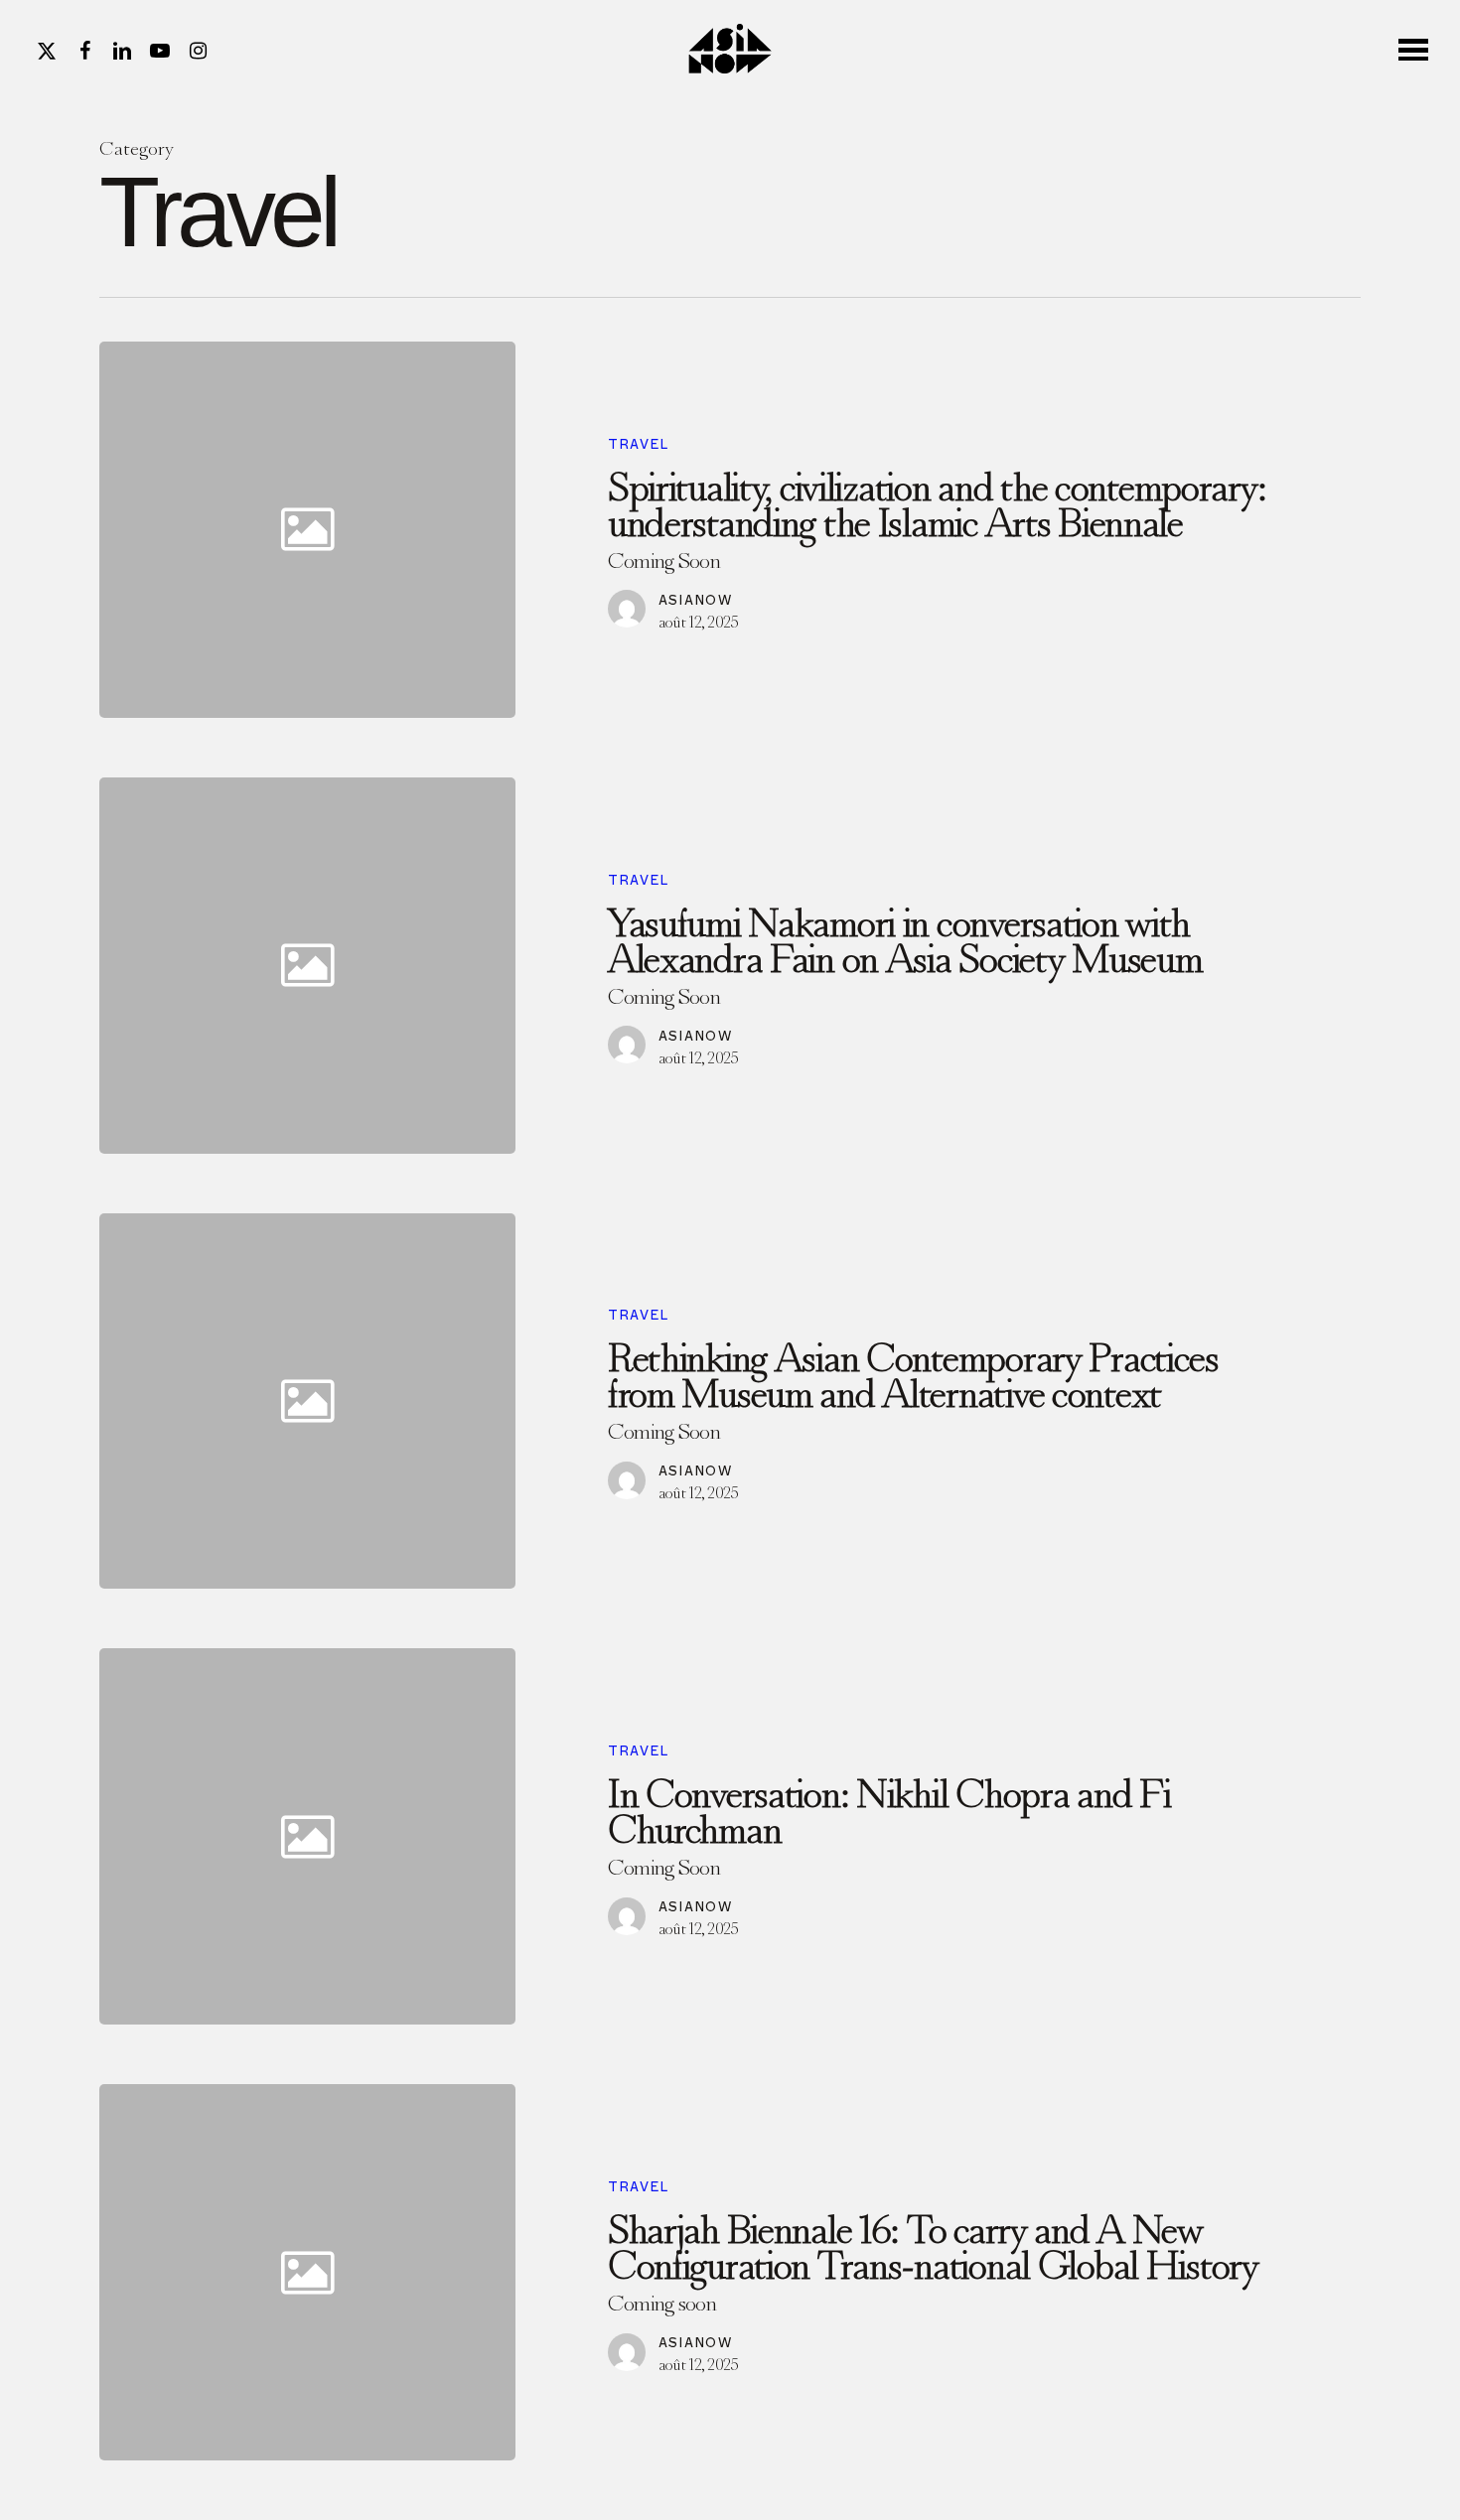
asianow (695, 600)
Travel (639, 444)
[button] (1415, 49)
